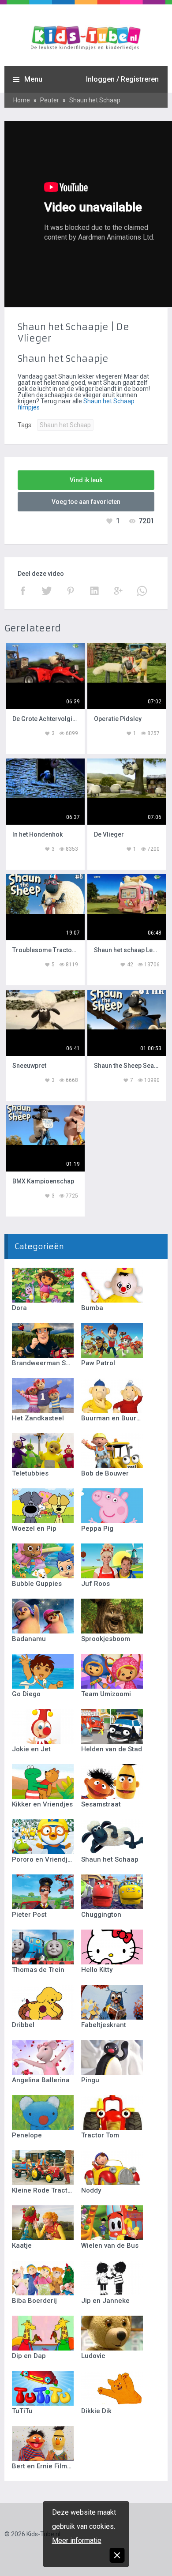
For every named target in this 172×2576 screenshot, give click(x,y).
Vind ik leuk (86, 480)
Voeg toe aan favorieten (86, 502)
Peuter (50, 100)
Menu (33, 79)
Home (22, 100)
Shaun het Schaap (95, 100)
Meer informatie (77, 2540)
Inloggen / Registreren (122, 79)
